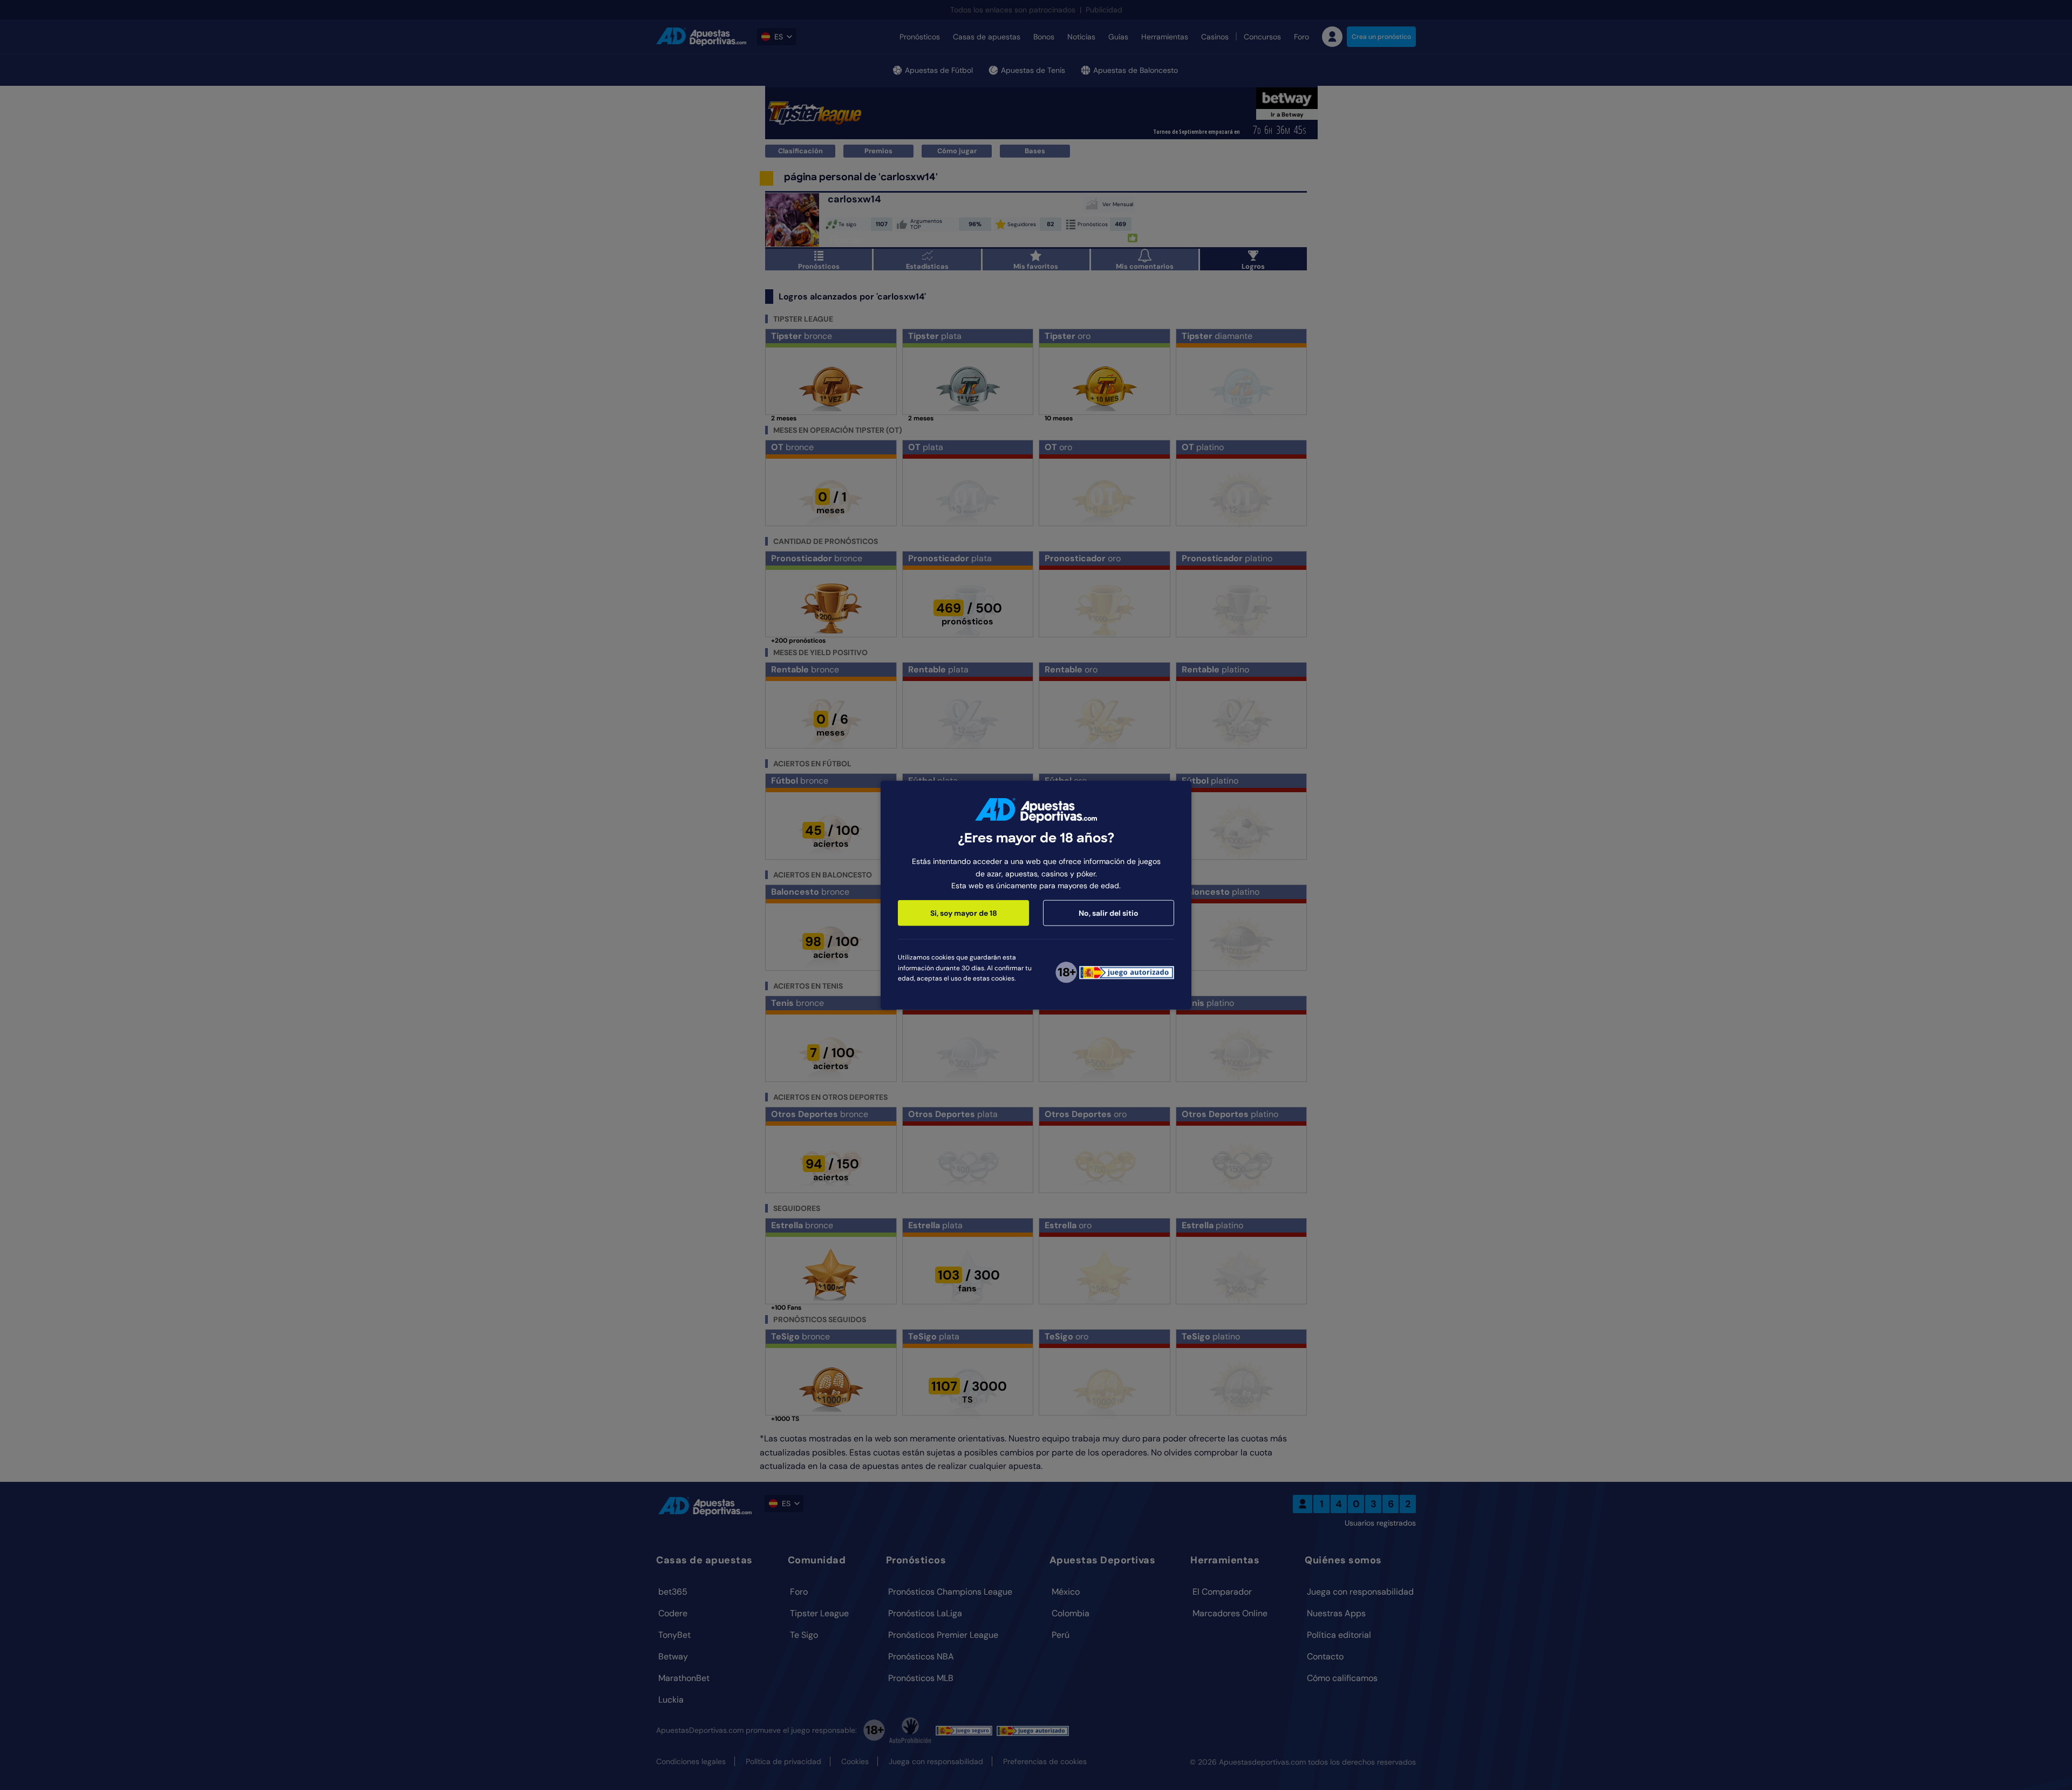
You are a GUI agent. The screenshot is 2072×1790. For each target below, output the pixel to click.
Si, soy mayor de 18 (964, 913)
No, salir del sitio (1109, 913)
